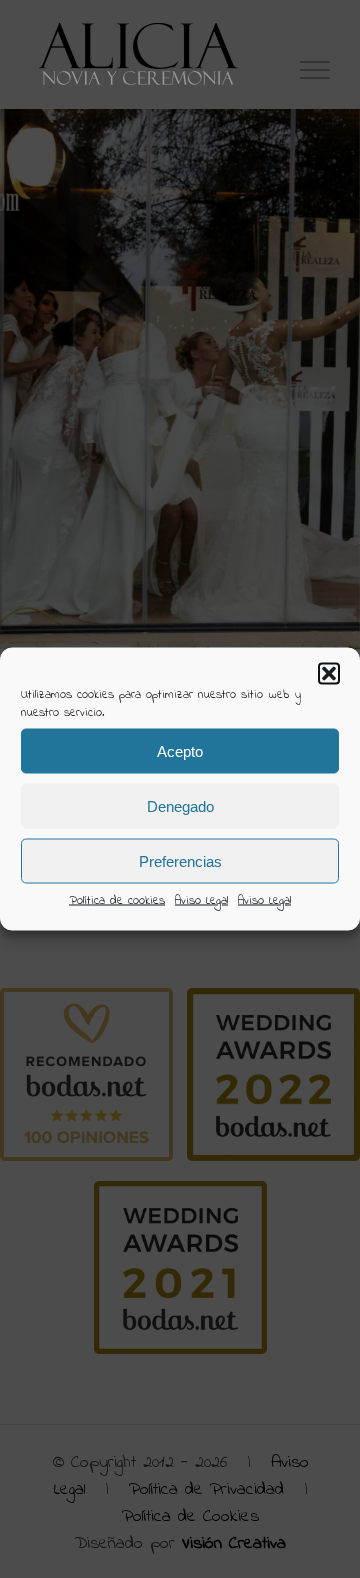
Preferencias (180, 860)
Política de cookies (117, 901)
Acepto (180, 750)
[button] (329, 674)
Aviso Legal (201, 901)
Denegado (180, 805)
